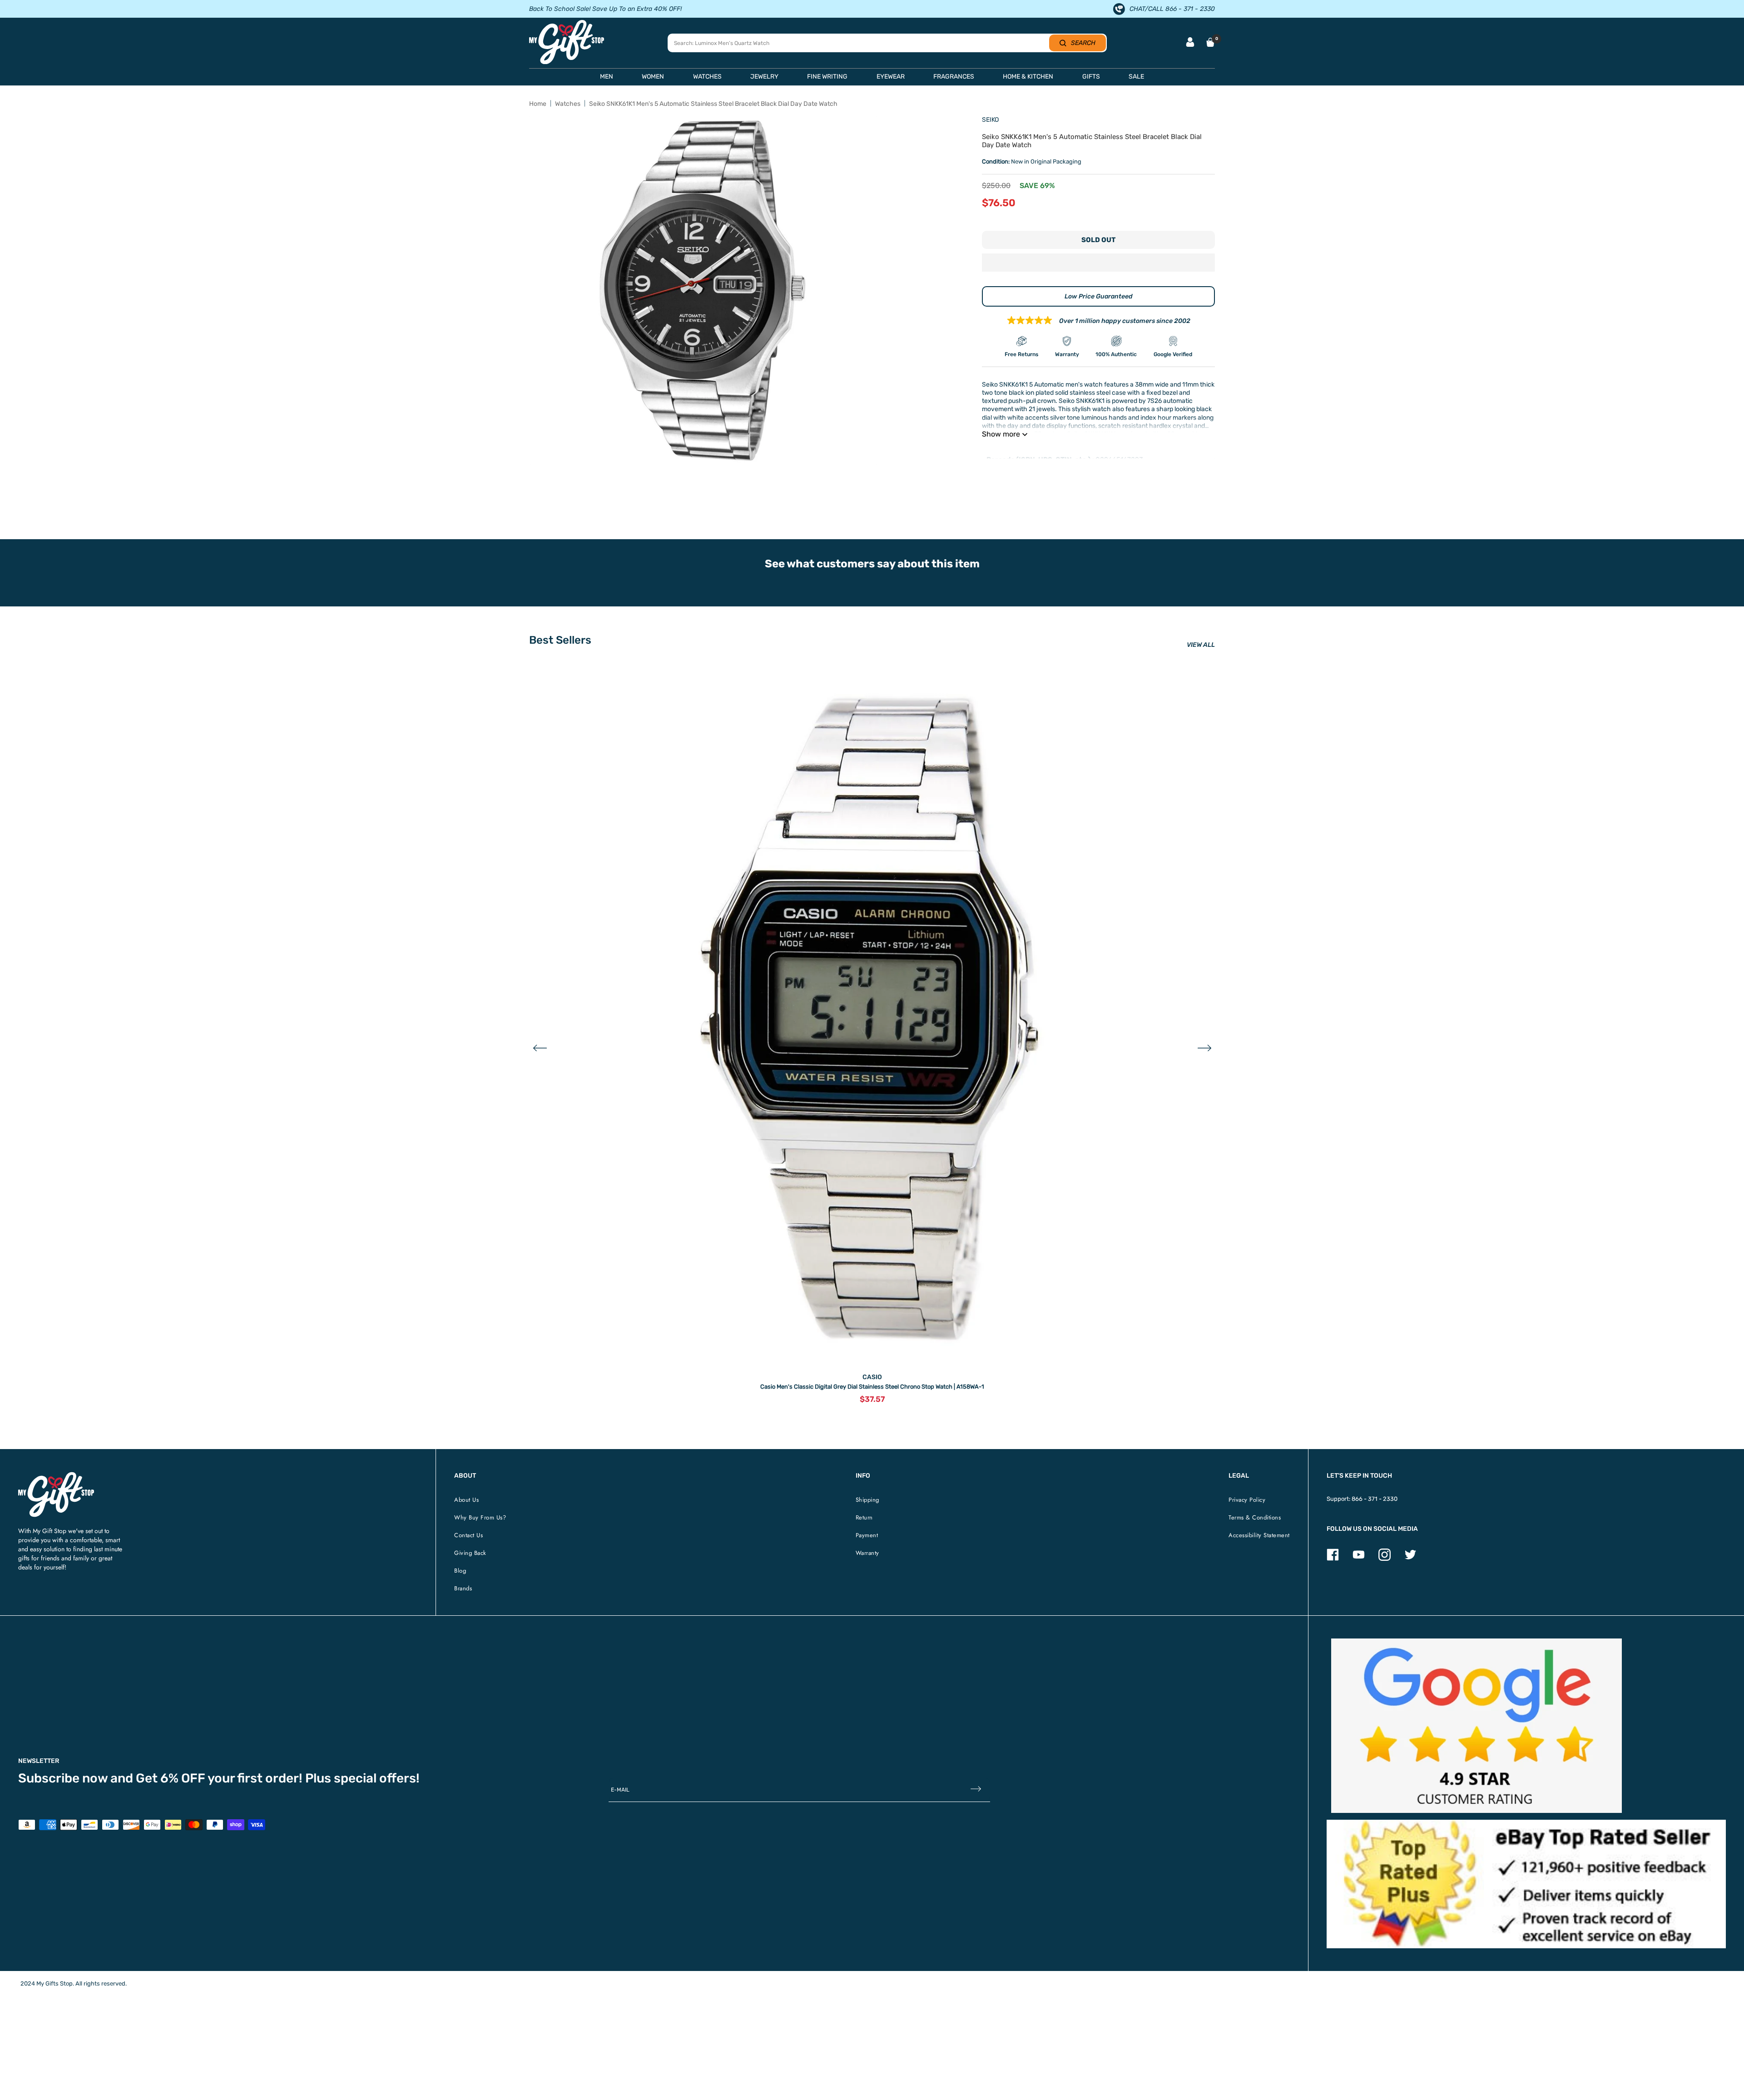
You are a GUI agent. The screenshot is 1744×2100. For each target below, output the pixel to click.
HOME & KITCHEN (1028, 77)
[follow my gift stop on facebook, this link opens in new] (1333, 1559)
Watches (568, 104)
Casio (872, 1377)
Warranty (867, 1553)
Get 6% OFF (171, 1778)
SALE (1136, 77)
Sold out (1098, 240)
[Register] (976, 1790)
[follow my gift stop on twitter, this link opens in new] (1410, 1559)
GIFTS (1091, 77)
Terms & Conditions (1255, 1517)
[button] (1098, 263)
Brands (463, 1588)
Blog (460, 1571)
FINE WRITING (827, 77)
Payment (867, 1535)
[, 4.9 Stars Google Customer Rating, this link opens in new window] (1476, 1726)
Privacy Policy (1247, 1500)
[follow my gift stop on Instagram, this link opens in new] (1385, 1559)
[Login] (1190, 43)
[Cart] (1210, 42)
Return (864, 1517)
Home (538, 104)
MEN (607, 77)
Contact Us (468, 1535)
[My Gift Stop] (56, 1476)
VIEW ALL (1201, 645)
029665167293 (1119, 460)
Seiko (990, 120)
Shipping (867, 1500)
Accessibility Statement (1259, 1535)
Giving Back (470, 1553)
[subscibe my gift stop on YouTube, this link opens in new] (1359, 1559)
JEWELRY (764, 77)
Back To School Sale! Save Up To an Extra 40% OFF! (605, 9)
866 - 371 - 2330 (1375, 1499)
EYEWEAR (891, 77)
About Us (466, 1500)
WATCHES (707, 77)
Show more (1001, 434)
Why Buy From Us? (480, 1517)
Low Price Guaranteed (1099, 296)
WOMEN (653, 77)
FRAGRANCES (954, 77)
